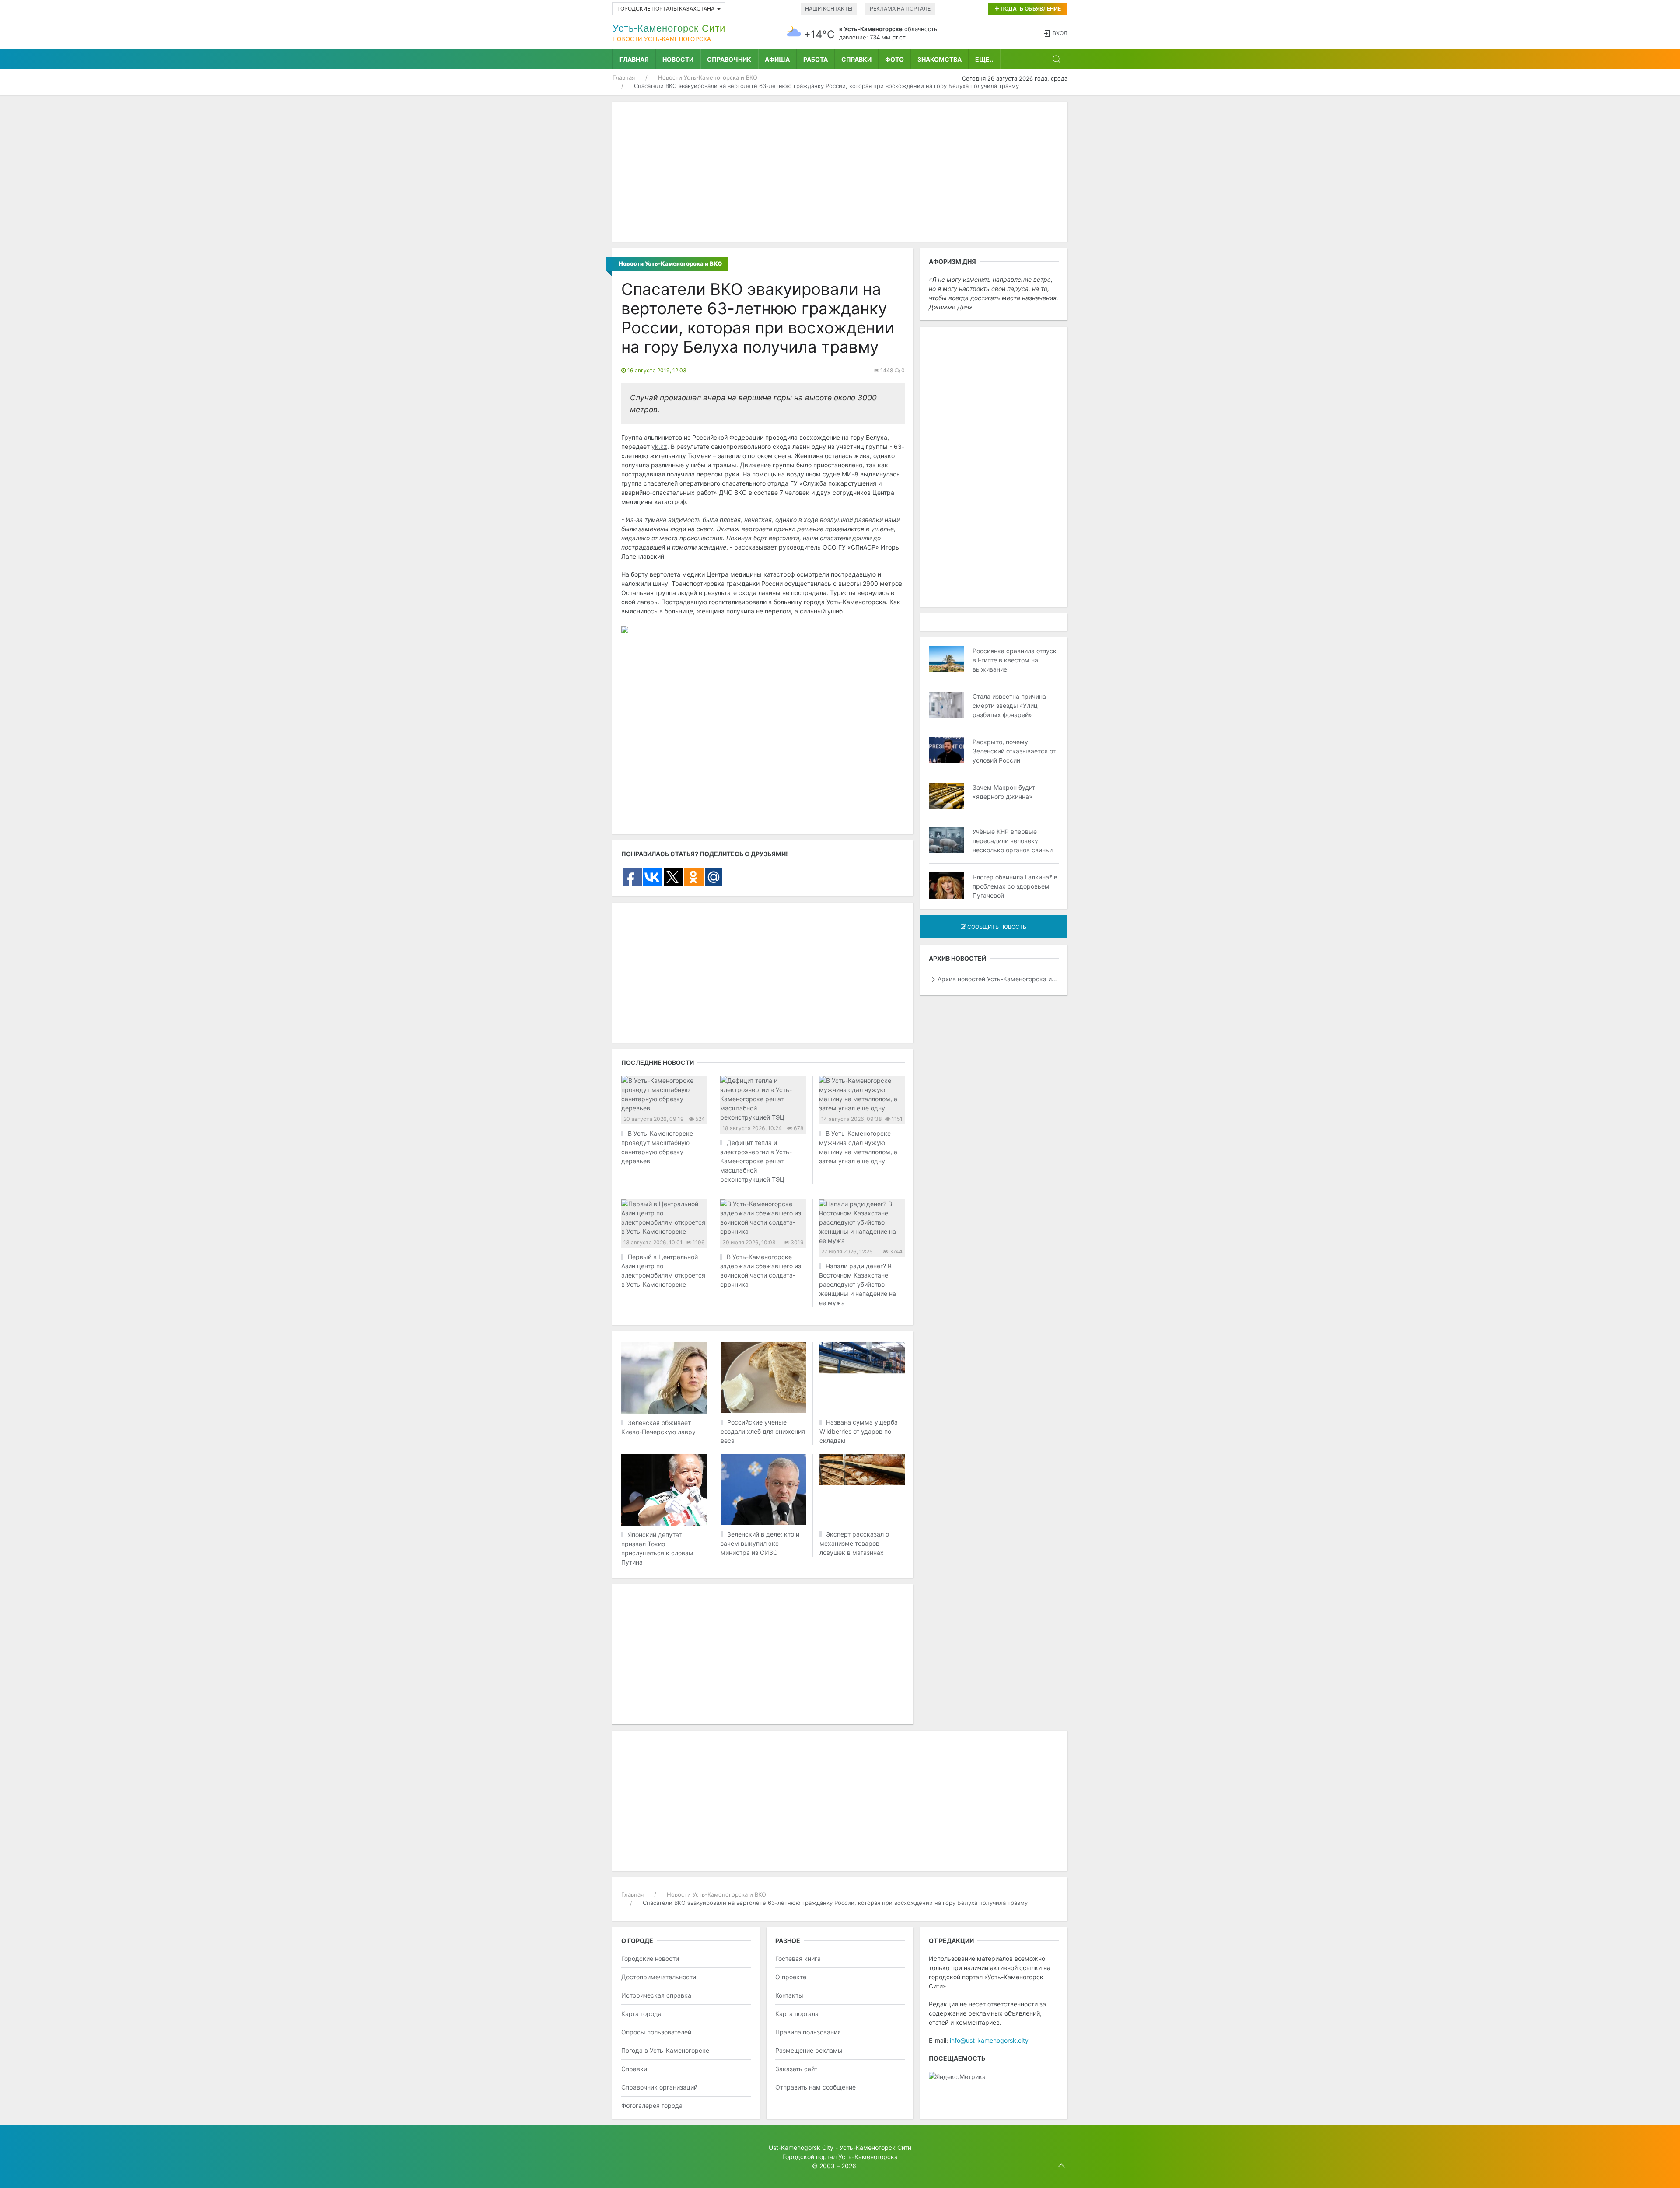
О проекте (791, 1977)
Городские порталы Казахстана (666, 9)
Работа (815, 59)
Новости (678, 59)
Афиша (777, 59)
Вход (1060, 33)
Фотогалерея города (652, 2106)
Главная (634, 59)
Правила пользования (808, 2032)
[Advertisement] (840, 172)
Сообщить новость (996, 927)
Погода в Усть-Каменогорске (665, 2050)
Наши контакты (829, 9)
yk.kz (659, 446)
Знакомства (940, 59)
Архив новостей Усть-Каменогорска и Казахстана (998, 979)
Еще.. (984, 59)
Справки (856, 59)
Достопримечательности (659, 1977)
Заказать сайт (796, 2069)
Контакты (789, 1995)
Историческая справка (656, 1995)
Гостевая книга (798, 1959)
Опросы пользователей (656, 2032)
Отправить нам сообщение (815, 2087)
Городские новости (650, 1959)
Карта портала (797, 2014)
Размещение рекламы (809, 2050)
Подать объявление (1030, 9)
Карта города (641, 2014)
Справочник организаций (659, 2087)
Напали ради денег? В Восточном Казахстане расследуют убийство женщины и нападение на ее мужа (857, 1284)
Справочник (729, 59)
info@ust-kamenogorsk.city (989, 2040)
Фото (894, 59)
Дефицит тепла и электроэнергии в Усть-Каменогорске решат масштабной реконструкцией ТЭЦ (756, 1161)
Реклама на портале (900, 9)
